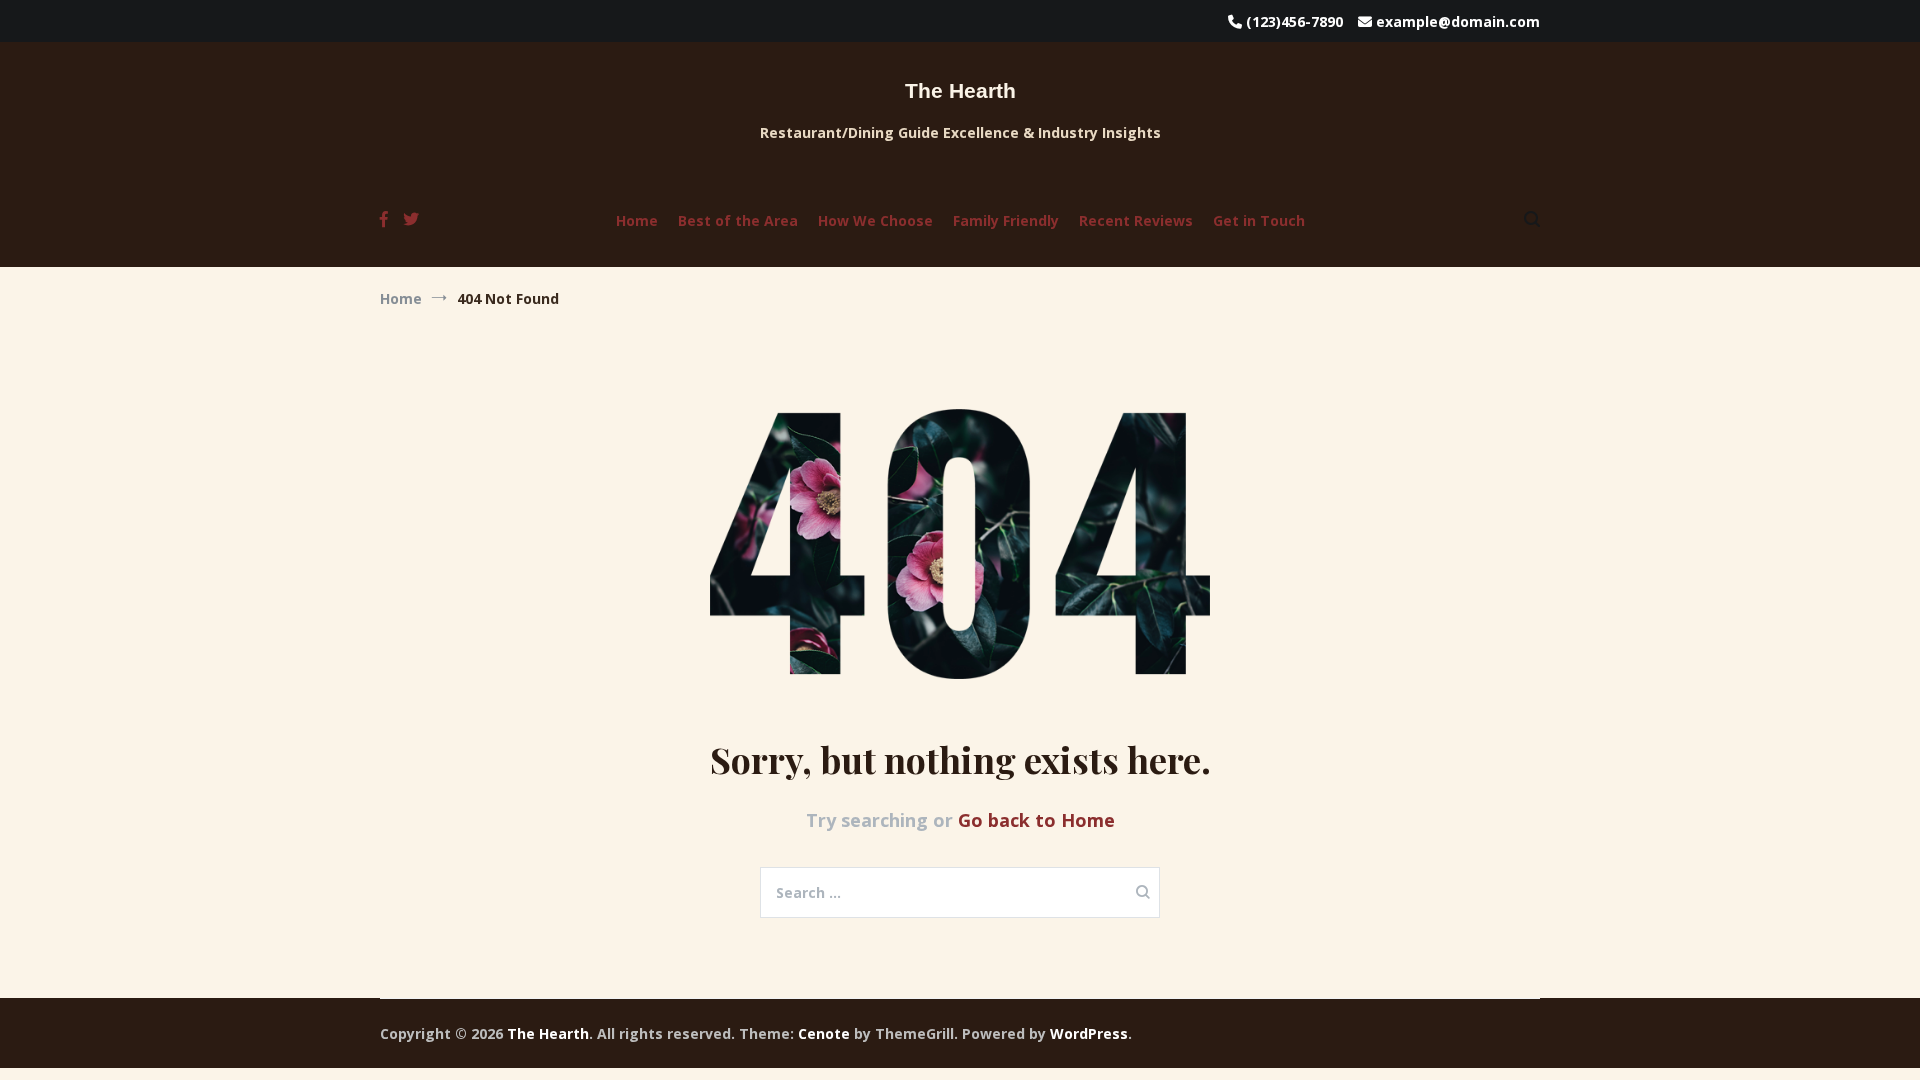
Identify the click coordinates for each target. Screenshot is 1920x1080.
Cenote (824, 1033)
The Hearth (960, 90)
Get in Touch (1259, 220)
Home (637, 220)
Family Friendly (1006, 220)
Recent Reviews (1136, 220)
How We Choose (875, 220)
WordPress (1089, 1033)
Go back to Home (1036, 820)
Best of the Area (738, 220)
